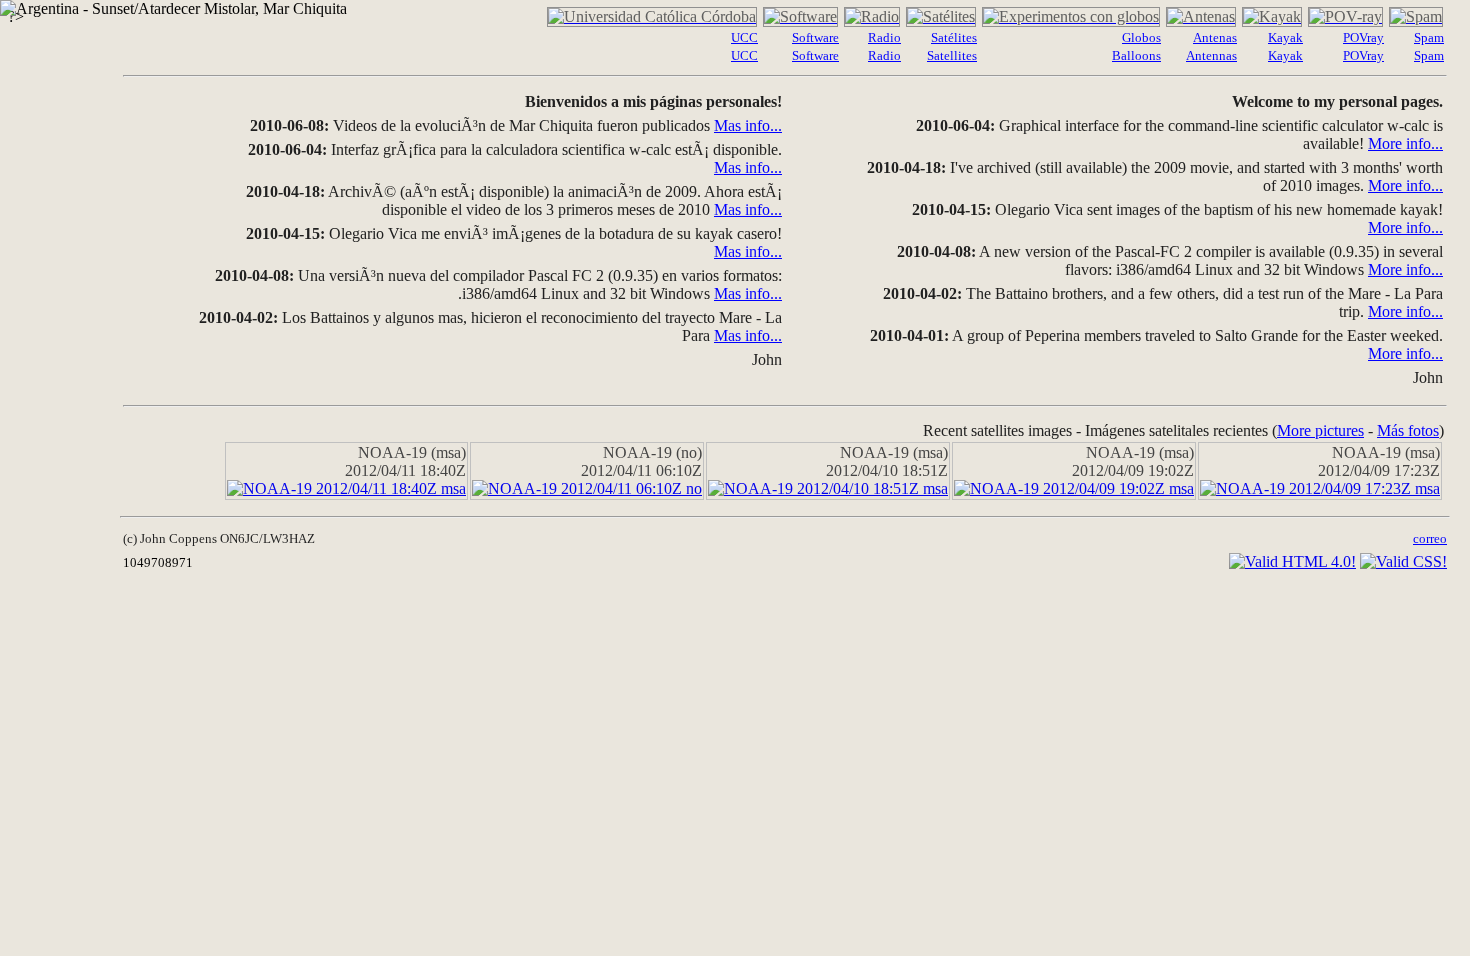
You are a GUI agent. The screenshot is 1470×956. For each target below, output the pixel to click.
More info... (1405, 143)
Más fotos (1408, 430)
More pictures (1320, 430)
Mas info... (748, 125)
